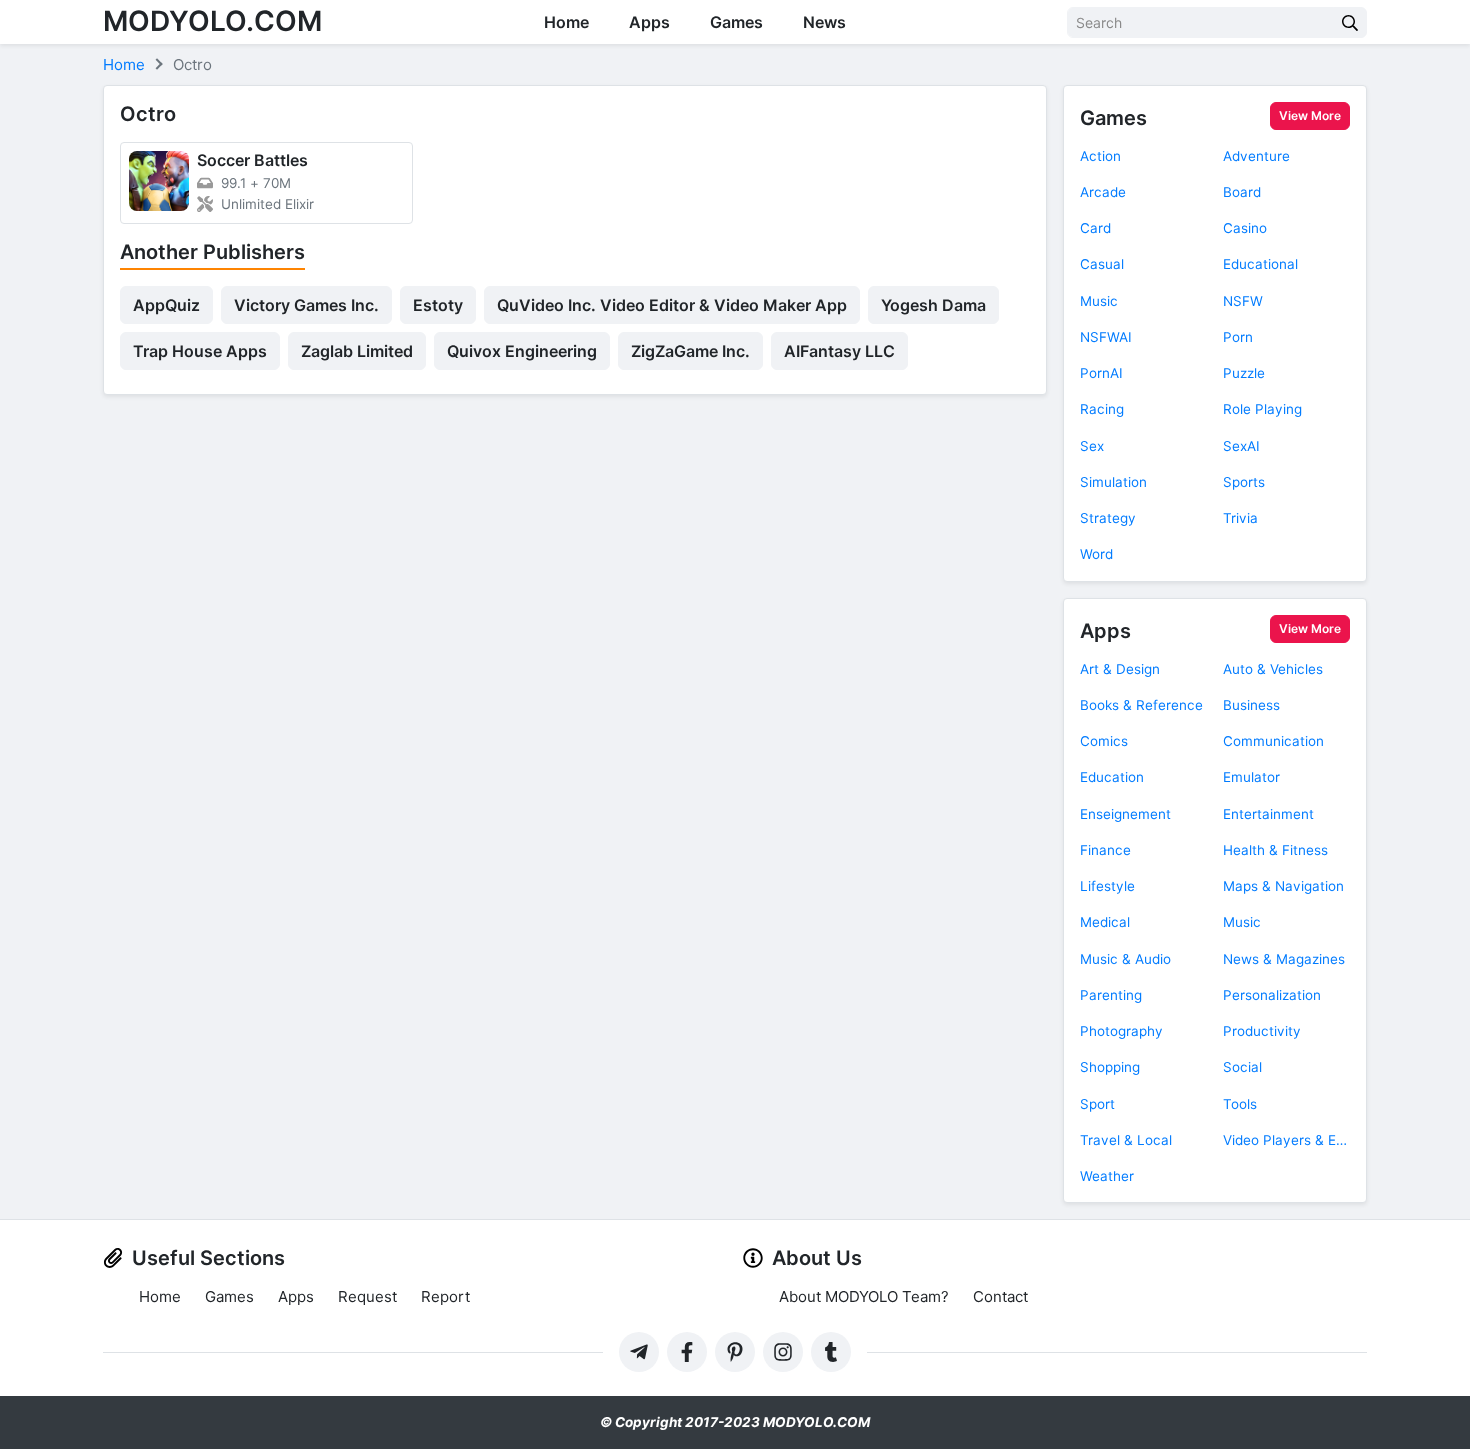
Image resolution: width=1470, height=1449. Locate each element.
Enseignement (1125, 814)
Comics (1104, 741)
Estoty (438, 305)
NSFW (1243, 301)
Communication (1273, 741)
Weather (1107, 1176)
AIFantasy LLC (839, 351)
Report (445, 1296)
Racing (1102, 409)
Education (1112, 777)
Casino (1245, 228)
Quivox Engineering (522, 351)
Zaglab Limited (357, 351)
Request (367, 1296)
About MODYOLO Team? (864, 1296)
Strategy (1108, 518)
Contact (1000, 1296)
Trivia (1240, 518)
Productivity (1262, 1031)
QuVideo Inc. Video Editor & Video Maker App (672, 305)
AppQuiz (166, 305)
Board (1242, 192)
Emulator (1251, 777)
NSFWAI (1106, 337)
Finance (1105, 850)
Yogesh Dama (933, 305)
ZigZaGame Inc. (690, 351)
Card (1095, 228)
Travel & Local (1126, 1140)
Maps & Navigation (1283, 886)
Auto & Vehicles (1273, 669)
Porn (1238, 337)
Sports (1244, 482)
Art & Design (1120, 669)
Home (566, 22)
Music (1099, 301)
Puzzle (1244, 373)
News (824, 22)
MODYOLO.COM (212, 21)
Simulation (1113, 482)
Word (1096, 554)
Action (1100, 156)
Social (1242, 1067)
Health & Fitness (1275, 850)
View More (1310, 115)
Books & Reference (1141, 705)
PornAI (1101, 373)
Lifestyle (1107, 886)
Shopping (1110, 1067)
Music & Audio (1125, 959)
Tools (1240, 1104)
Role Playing (1262, 409)
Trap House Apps (200, 351)
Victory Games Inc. (306, 305)
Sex (1092, 446)
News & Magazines (1284, 959)
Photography (1121, 1031)
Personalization (1272, 995)
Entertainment (1268, 814)
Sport (1097, 1104)
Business (1251, 705)
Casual (1102, 264)
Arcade (1103, 192)
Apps (649, 22)
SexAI (1241, 446)
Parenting (1111, 995)
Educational (1260, 264)
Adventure (1256, 156)
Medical (1105, 922)
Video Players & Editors (1286, 1140)
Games (736, 22)
